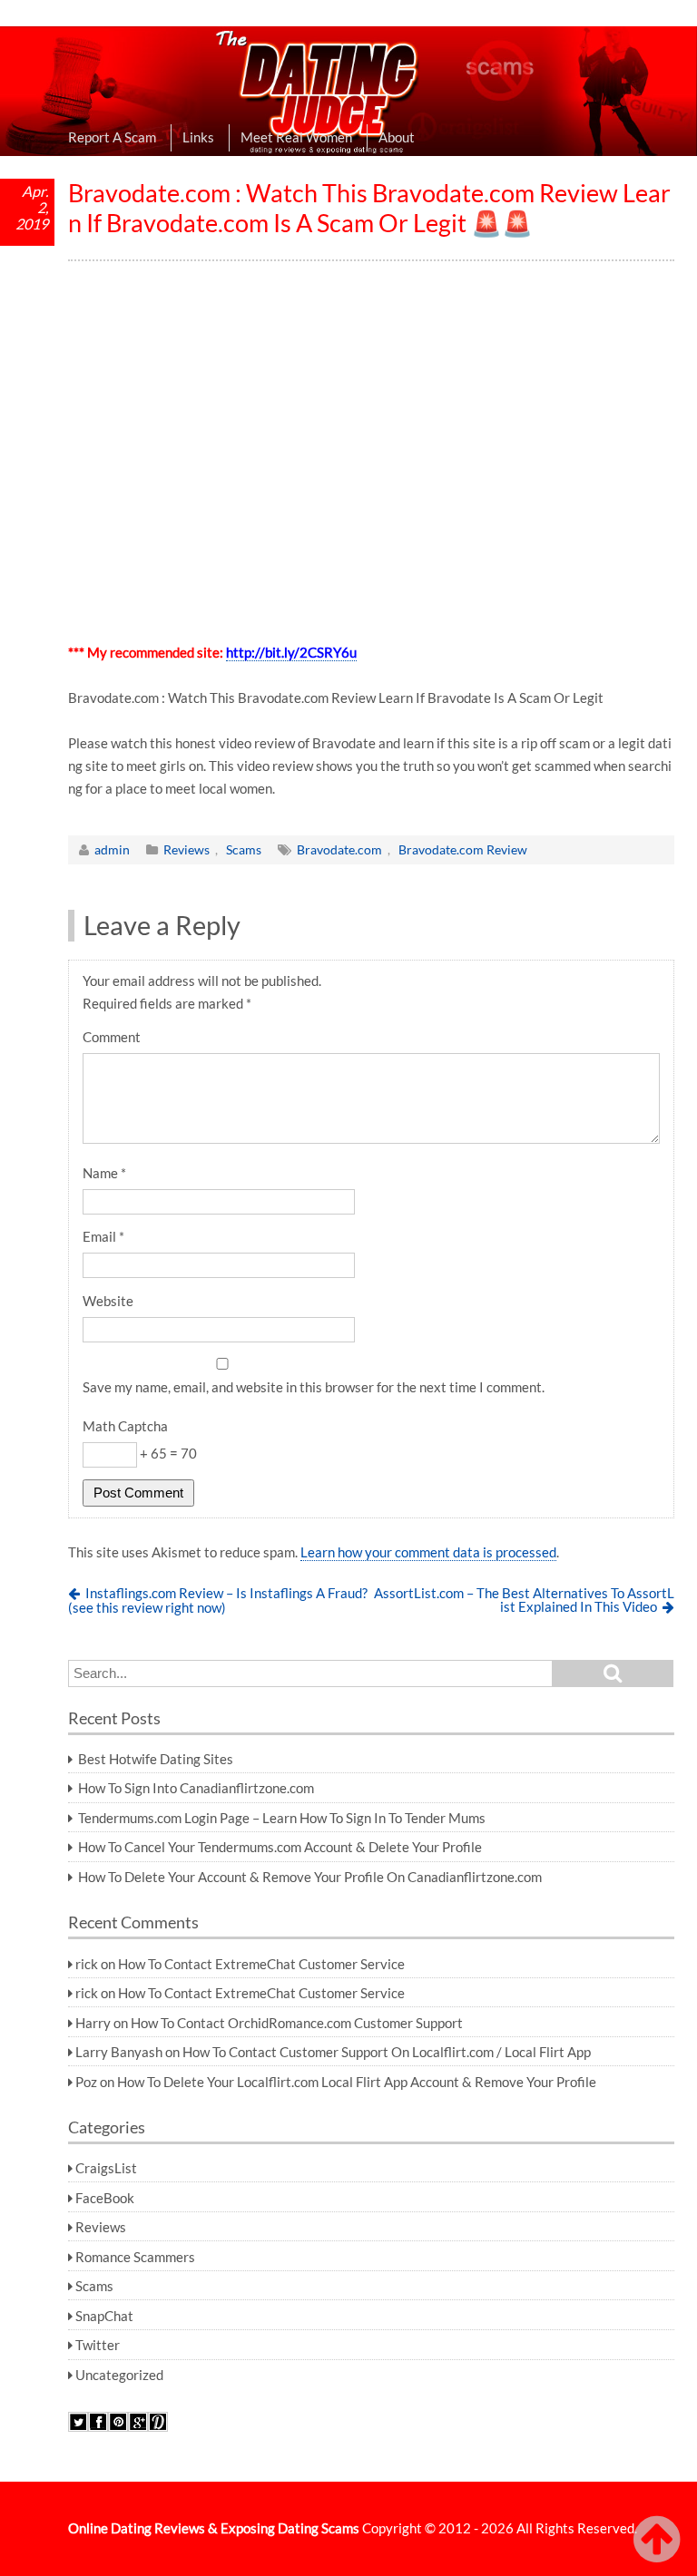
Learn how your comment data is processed (428, 1552)
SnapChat (104, 2316)
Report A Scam (112, 137)
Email (103, 1236)
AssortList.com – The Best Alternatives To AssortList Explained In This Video (524, 1600)
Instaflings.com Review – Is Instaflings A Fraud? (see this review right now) (218, 1600)
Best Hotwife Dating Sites (156, 1759)
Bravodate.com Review (463, 849)
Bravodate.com (339, 849)
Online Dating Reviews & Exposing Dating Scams (214, 2528)
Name (104, 1173)
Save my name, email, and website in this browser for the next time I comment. (314, 1387)
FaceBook (105, 2198)
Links (198, 137)
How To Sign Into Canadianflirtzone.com (196, 1788)
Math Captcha (125, 1426)
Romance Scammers (135, 2257)
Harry (93, 2023)
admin (112, 849)
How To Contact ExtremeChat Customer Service (261, 1964)
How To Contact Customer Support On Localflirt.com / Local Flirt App (387, 2052)
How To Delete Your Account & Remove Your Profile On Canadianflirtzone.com (310, 1877)
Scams (244, 849)
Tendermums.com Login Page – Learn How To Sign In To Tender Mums (282, 1818)
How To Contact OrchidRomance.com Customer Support (297, 2023)
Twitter (98, 2345)
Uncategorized (119, 2375)
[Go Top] (661, 2540)
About (397, 137)
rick (87, 1964)
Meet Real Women (296, 137)
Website (108, 1301)
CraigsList (106, 2168)
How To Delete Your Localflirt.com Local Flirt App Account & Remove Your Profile (357, 2082)
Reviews (187, 849)
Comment (112, 1037)
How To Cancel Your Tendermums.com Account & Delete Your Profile (280, 1847)
